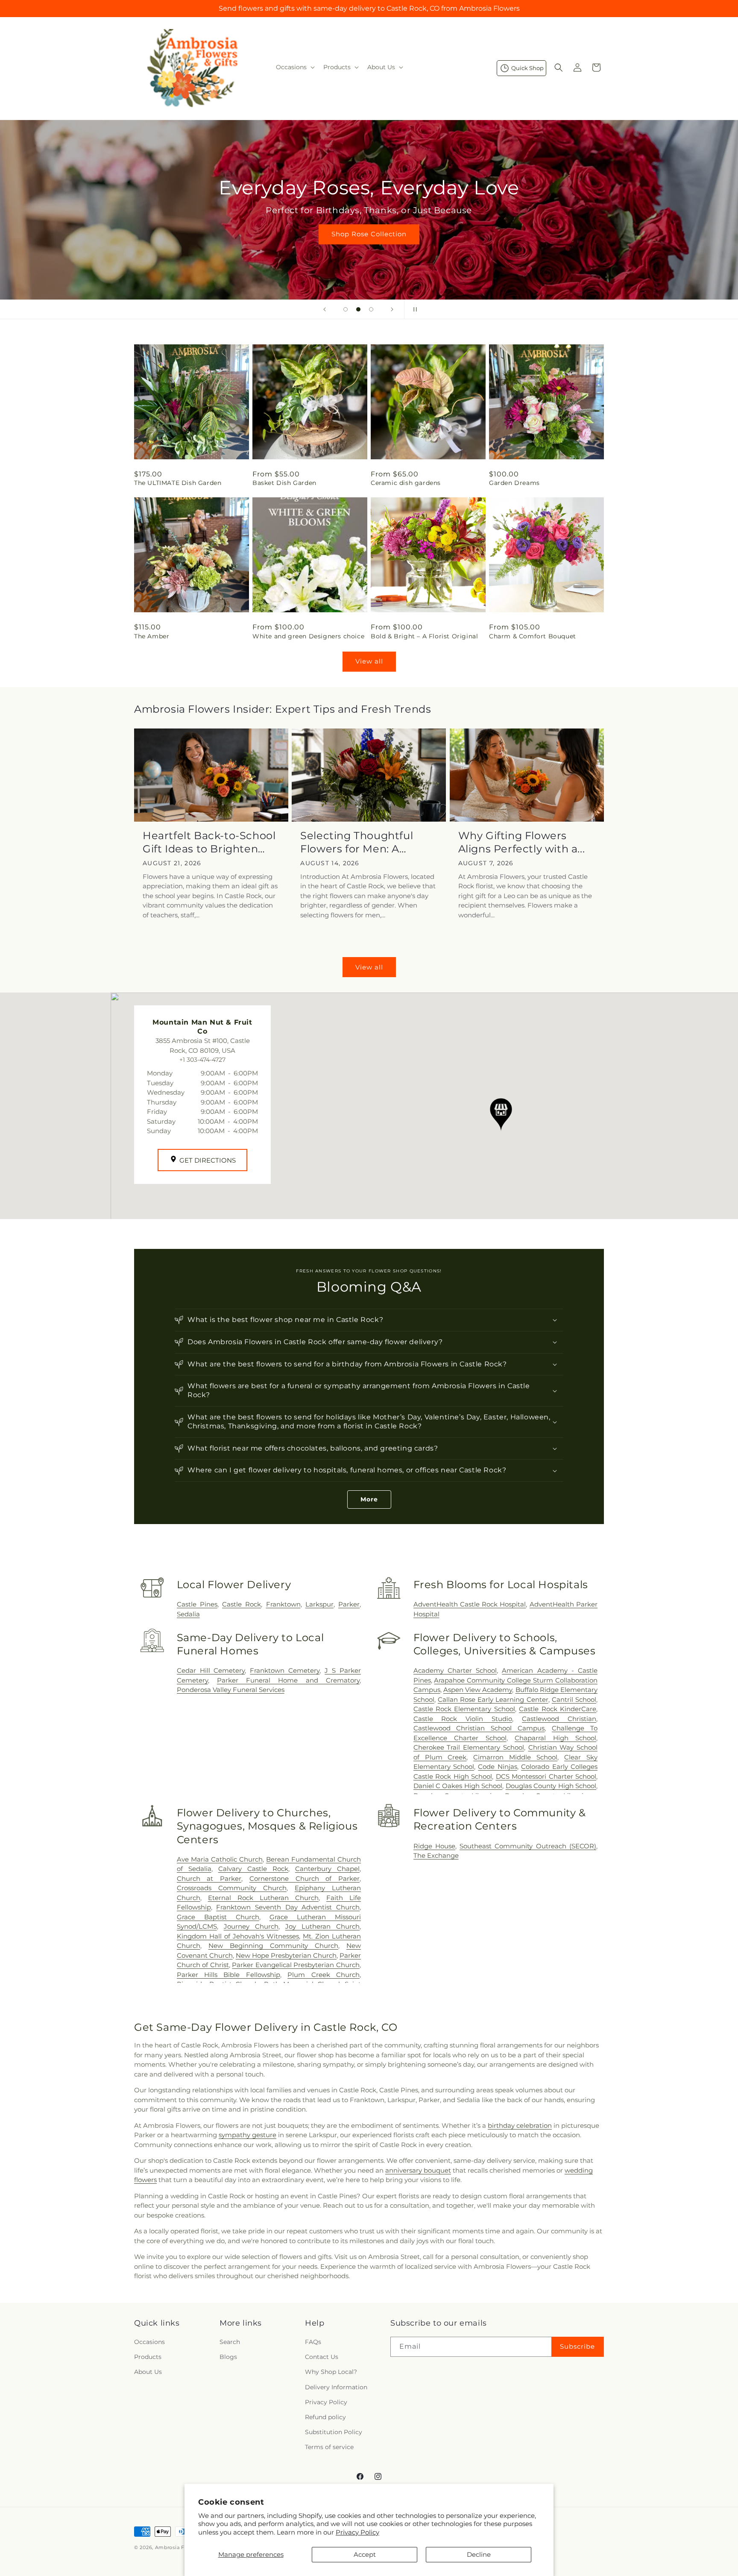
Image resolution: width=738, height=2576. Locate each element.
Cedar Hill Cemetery (211, 1670)
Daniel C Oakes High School (458, 1786)
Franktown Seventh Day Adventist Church (288, 1907)
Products (148, 2357)
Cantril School (574, 1699)
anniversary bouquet (418, 2170)
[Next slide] (392, 309)
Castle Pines (197, 1604)
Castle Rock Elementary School (464, 1709)
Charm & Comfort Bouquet (533, 636)
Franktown (283, 1604)
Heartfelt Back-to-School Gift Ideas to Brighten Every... (209, 842)
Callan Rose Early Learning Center (493, 1699)
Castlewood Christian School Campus (479, 1728)
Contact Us (322, 2357)
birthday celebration (520, 2125)
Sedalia (188, 1614)
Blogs (228, 2357)
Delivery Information (336, 2387)
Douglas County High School (551, 1786)
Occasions (149, 2342)
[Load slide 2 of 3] (358, 309)
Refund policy (325, 2417)
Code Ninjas (497, 1767)
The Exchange (436, 1855)
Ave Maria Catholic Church (220, 1859)
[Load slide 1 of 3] (346, 309)
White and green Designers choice (308, 636)
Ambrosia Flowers (178, 2547)
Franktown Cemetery (285, 1670)
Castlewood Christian (559, 1719)
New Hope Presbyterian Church (286, 1955)
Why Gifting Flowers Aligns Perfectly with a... (522, 842)
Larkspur (319, 1604)
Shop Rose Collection (369, 234)
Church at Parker (209, 1878)
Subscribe (577, 2346)
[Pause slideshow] (413, 309)
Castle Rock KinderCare (558, 1709)
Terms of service (329, 2447)
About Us (148, 2372)
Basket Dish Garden (284, 483)
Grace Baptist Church (218, 1917)
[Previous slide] (325, 309)
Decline (479, 2554)
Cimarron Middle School (515, 1757)
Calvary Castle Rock (253, 1869)
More (369, 1499)
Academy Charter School (455, 1670)
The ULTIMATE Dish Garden (178, 483)
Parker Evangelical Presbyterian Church (296, 1965)
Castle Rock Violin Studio (463, 1719)
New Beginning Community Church (273, 1946)
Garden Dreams (514, 483)
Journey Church (251, 1926)
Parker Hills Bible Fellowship (228, 1975)
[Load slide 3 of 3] (371, 309)
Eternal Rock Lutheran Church (263, 1898)
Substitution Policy (334, 2432)
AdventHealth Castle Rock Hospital (470, 1604)
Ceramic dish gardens (406, 483)
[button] (294, 67)
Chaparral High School (555, 1738)
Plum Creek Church (324, 1975)
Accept (365, 2554)
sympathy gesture (247, 2135)
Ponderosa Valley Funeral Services (231, 1690)
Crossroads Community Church (232, 1888)
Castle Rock (242, 1604)
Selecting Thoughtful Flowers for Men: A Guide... (357, 842)
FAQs (313, 2342)
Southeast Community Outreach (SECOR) (528, 1846)
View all (369, 661)
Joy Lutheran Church (322, 1926)
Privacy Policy (357, 2532)
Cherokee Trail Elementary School (469, 1747)
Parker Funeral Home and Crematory (288, 1680)
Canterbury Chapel (327, 1869)
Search (230, 2342)
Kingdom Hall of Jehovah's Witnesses (238, 1936)
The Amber (152, 636)
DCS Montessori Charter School (546, 1776)
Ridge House (434, 1846)
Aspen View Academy (478, 1690)
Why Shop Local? (331, 2372)
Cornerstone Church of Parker (305, 1878)
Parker (349, 1604)
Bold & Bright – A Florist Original (424, 636)
